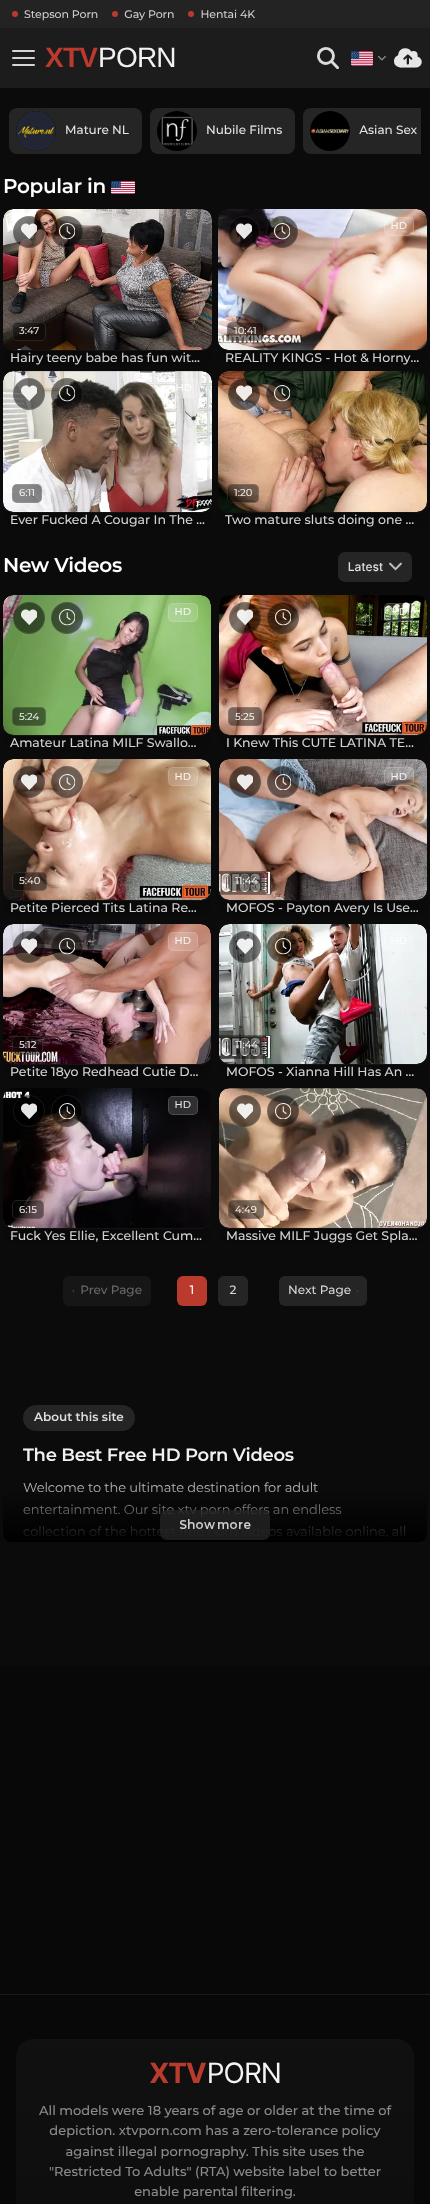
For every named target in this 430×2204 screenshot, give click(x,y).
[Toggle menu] (23, 58)
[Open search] (327, 58)
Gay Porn (149, 14)
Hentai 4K (227, 14)
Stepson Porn (61, 14)
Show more (215, 1524)
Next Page (319, 1290)
